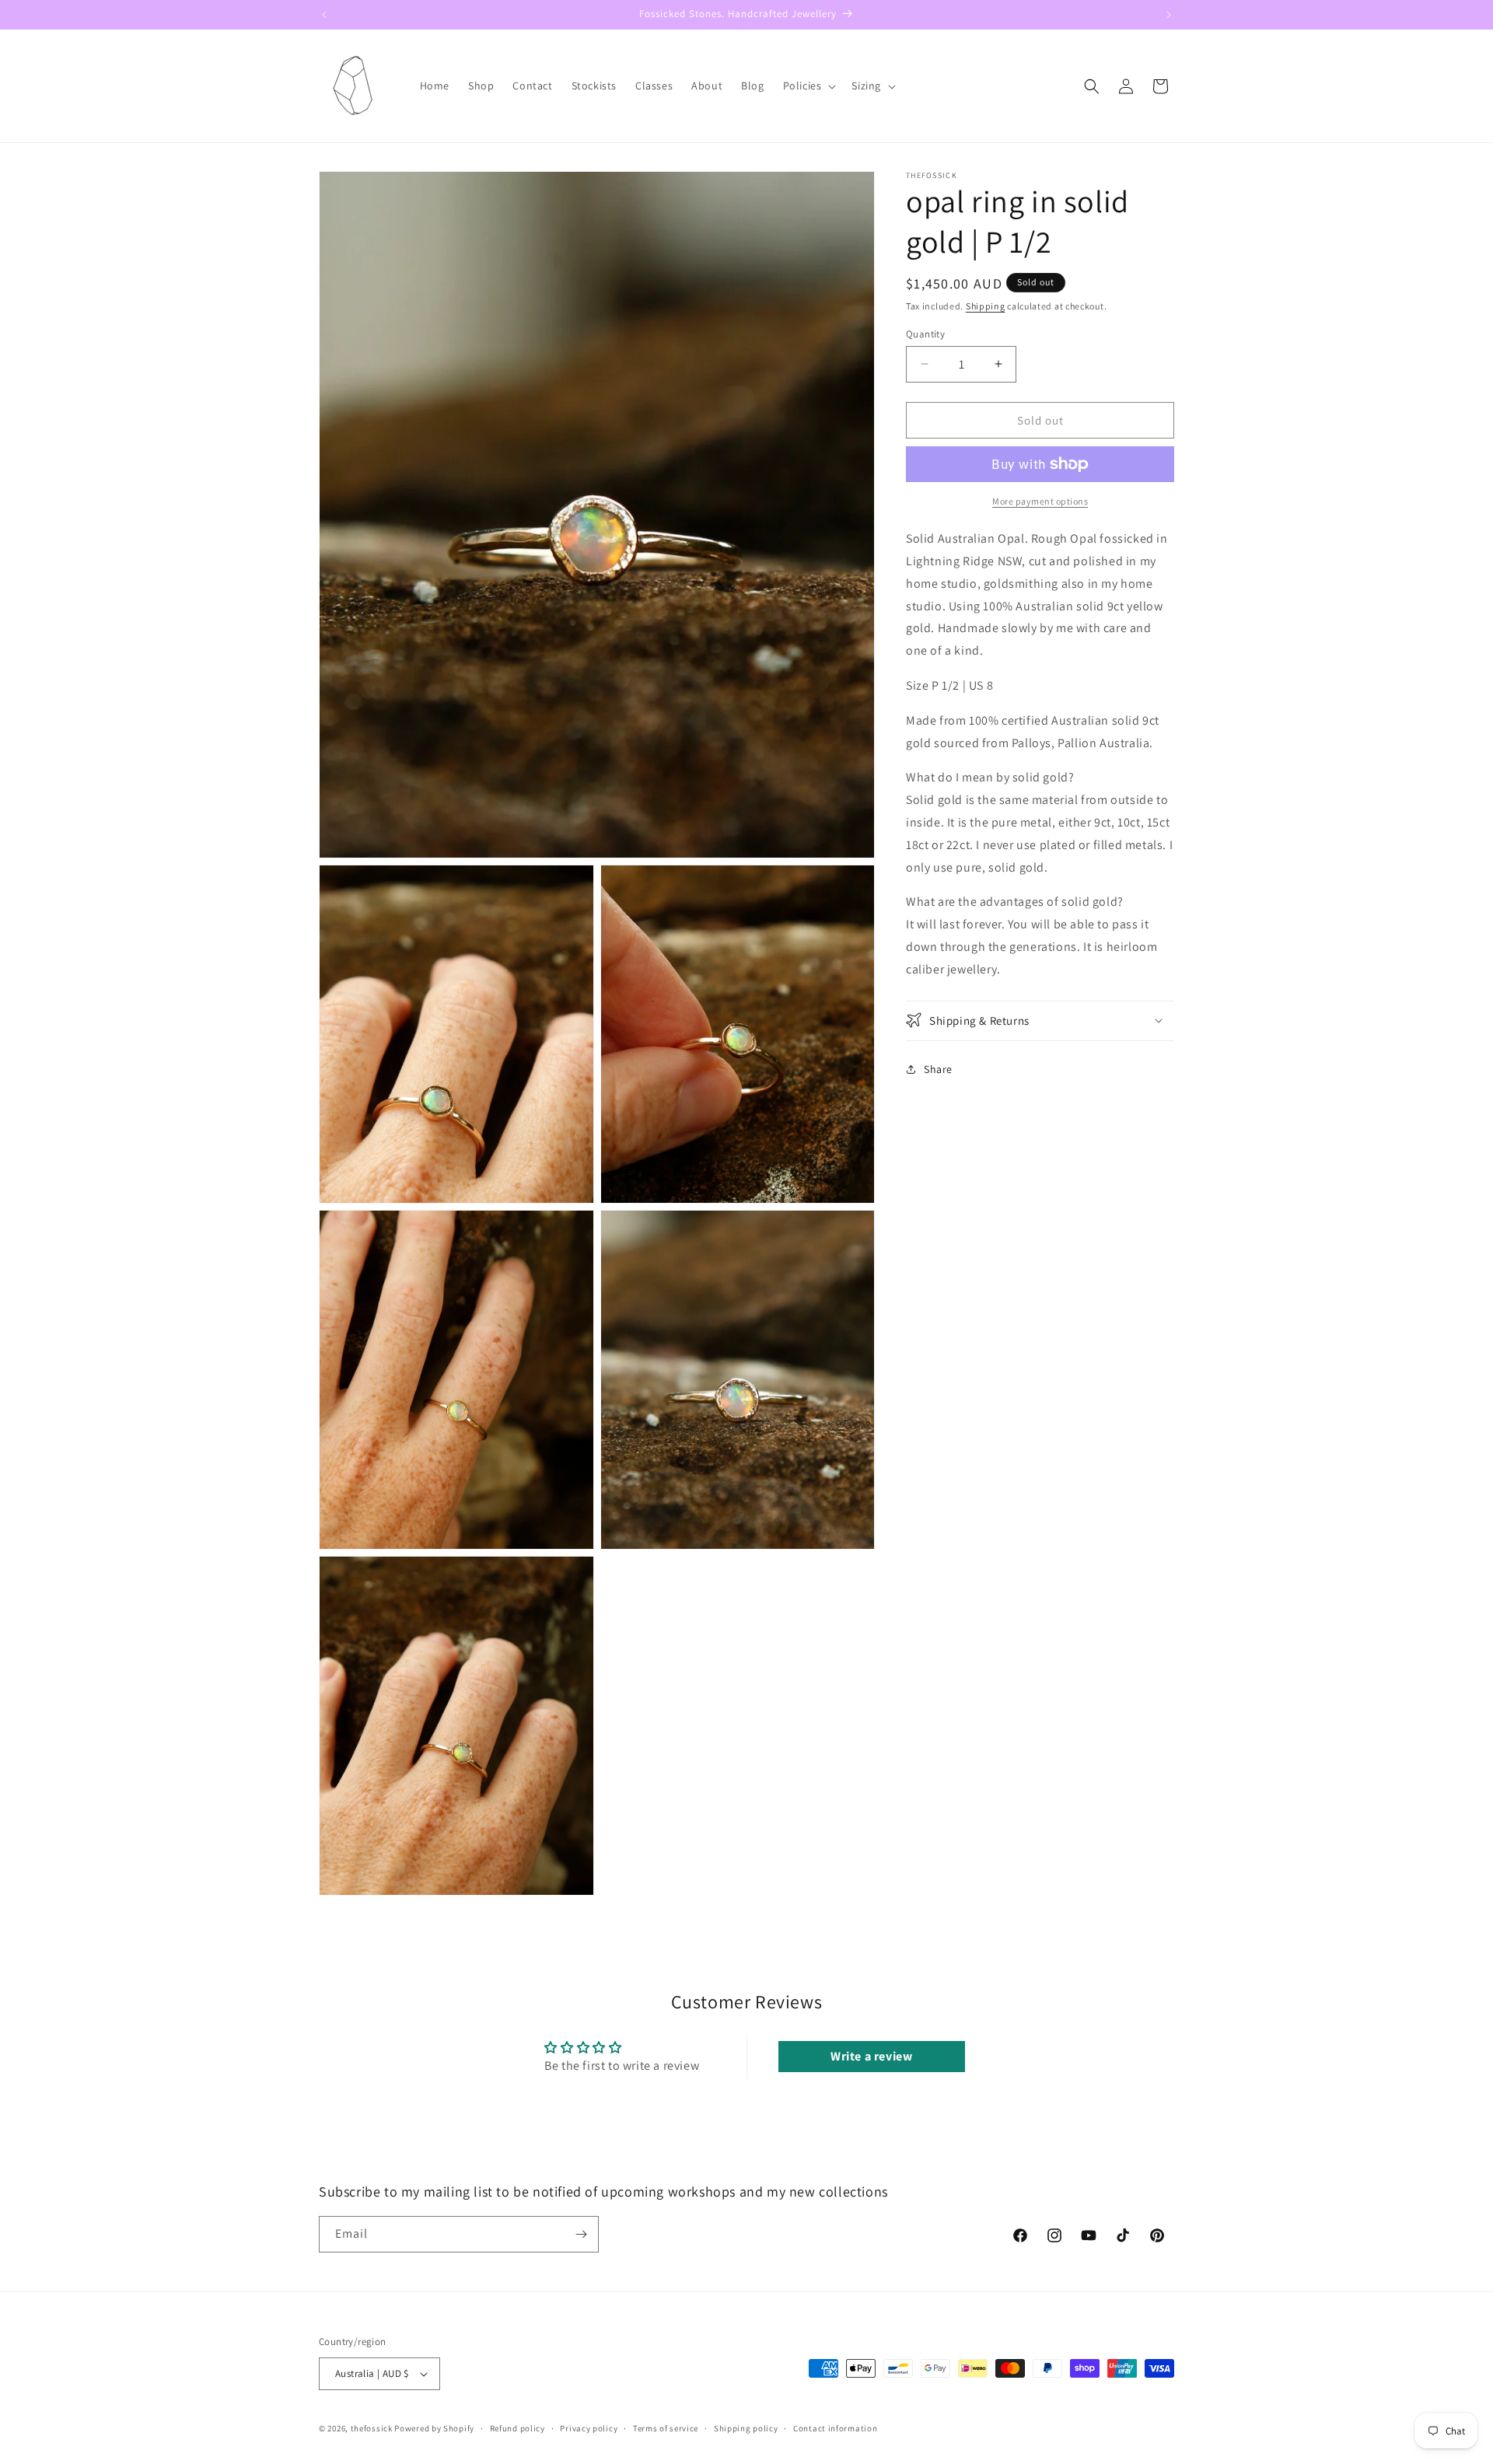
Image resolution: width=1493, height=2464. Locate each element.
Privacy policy (589, 2428)
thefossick (372, 2428)
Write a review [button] (871, 2056)
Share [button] (938, 1069)
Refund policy (517, 2428)
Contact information (835, 2428)
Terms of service (666, 2428)
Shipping (986, 306)
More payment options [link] (1040, 501)
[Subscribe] (581, 2234)
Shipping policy (746, 2428)
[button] (808, 86)
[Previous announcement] (324, 15)
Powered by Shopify (434, 2428)
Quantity (925, 333)
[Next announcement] (1169, 15)
